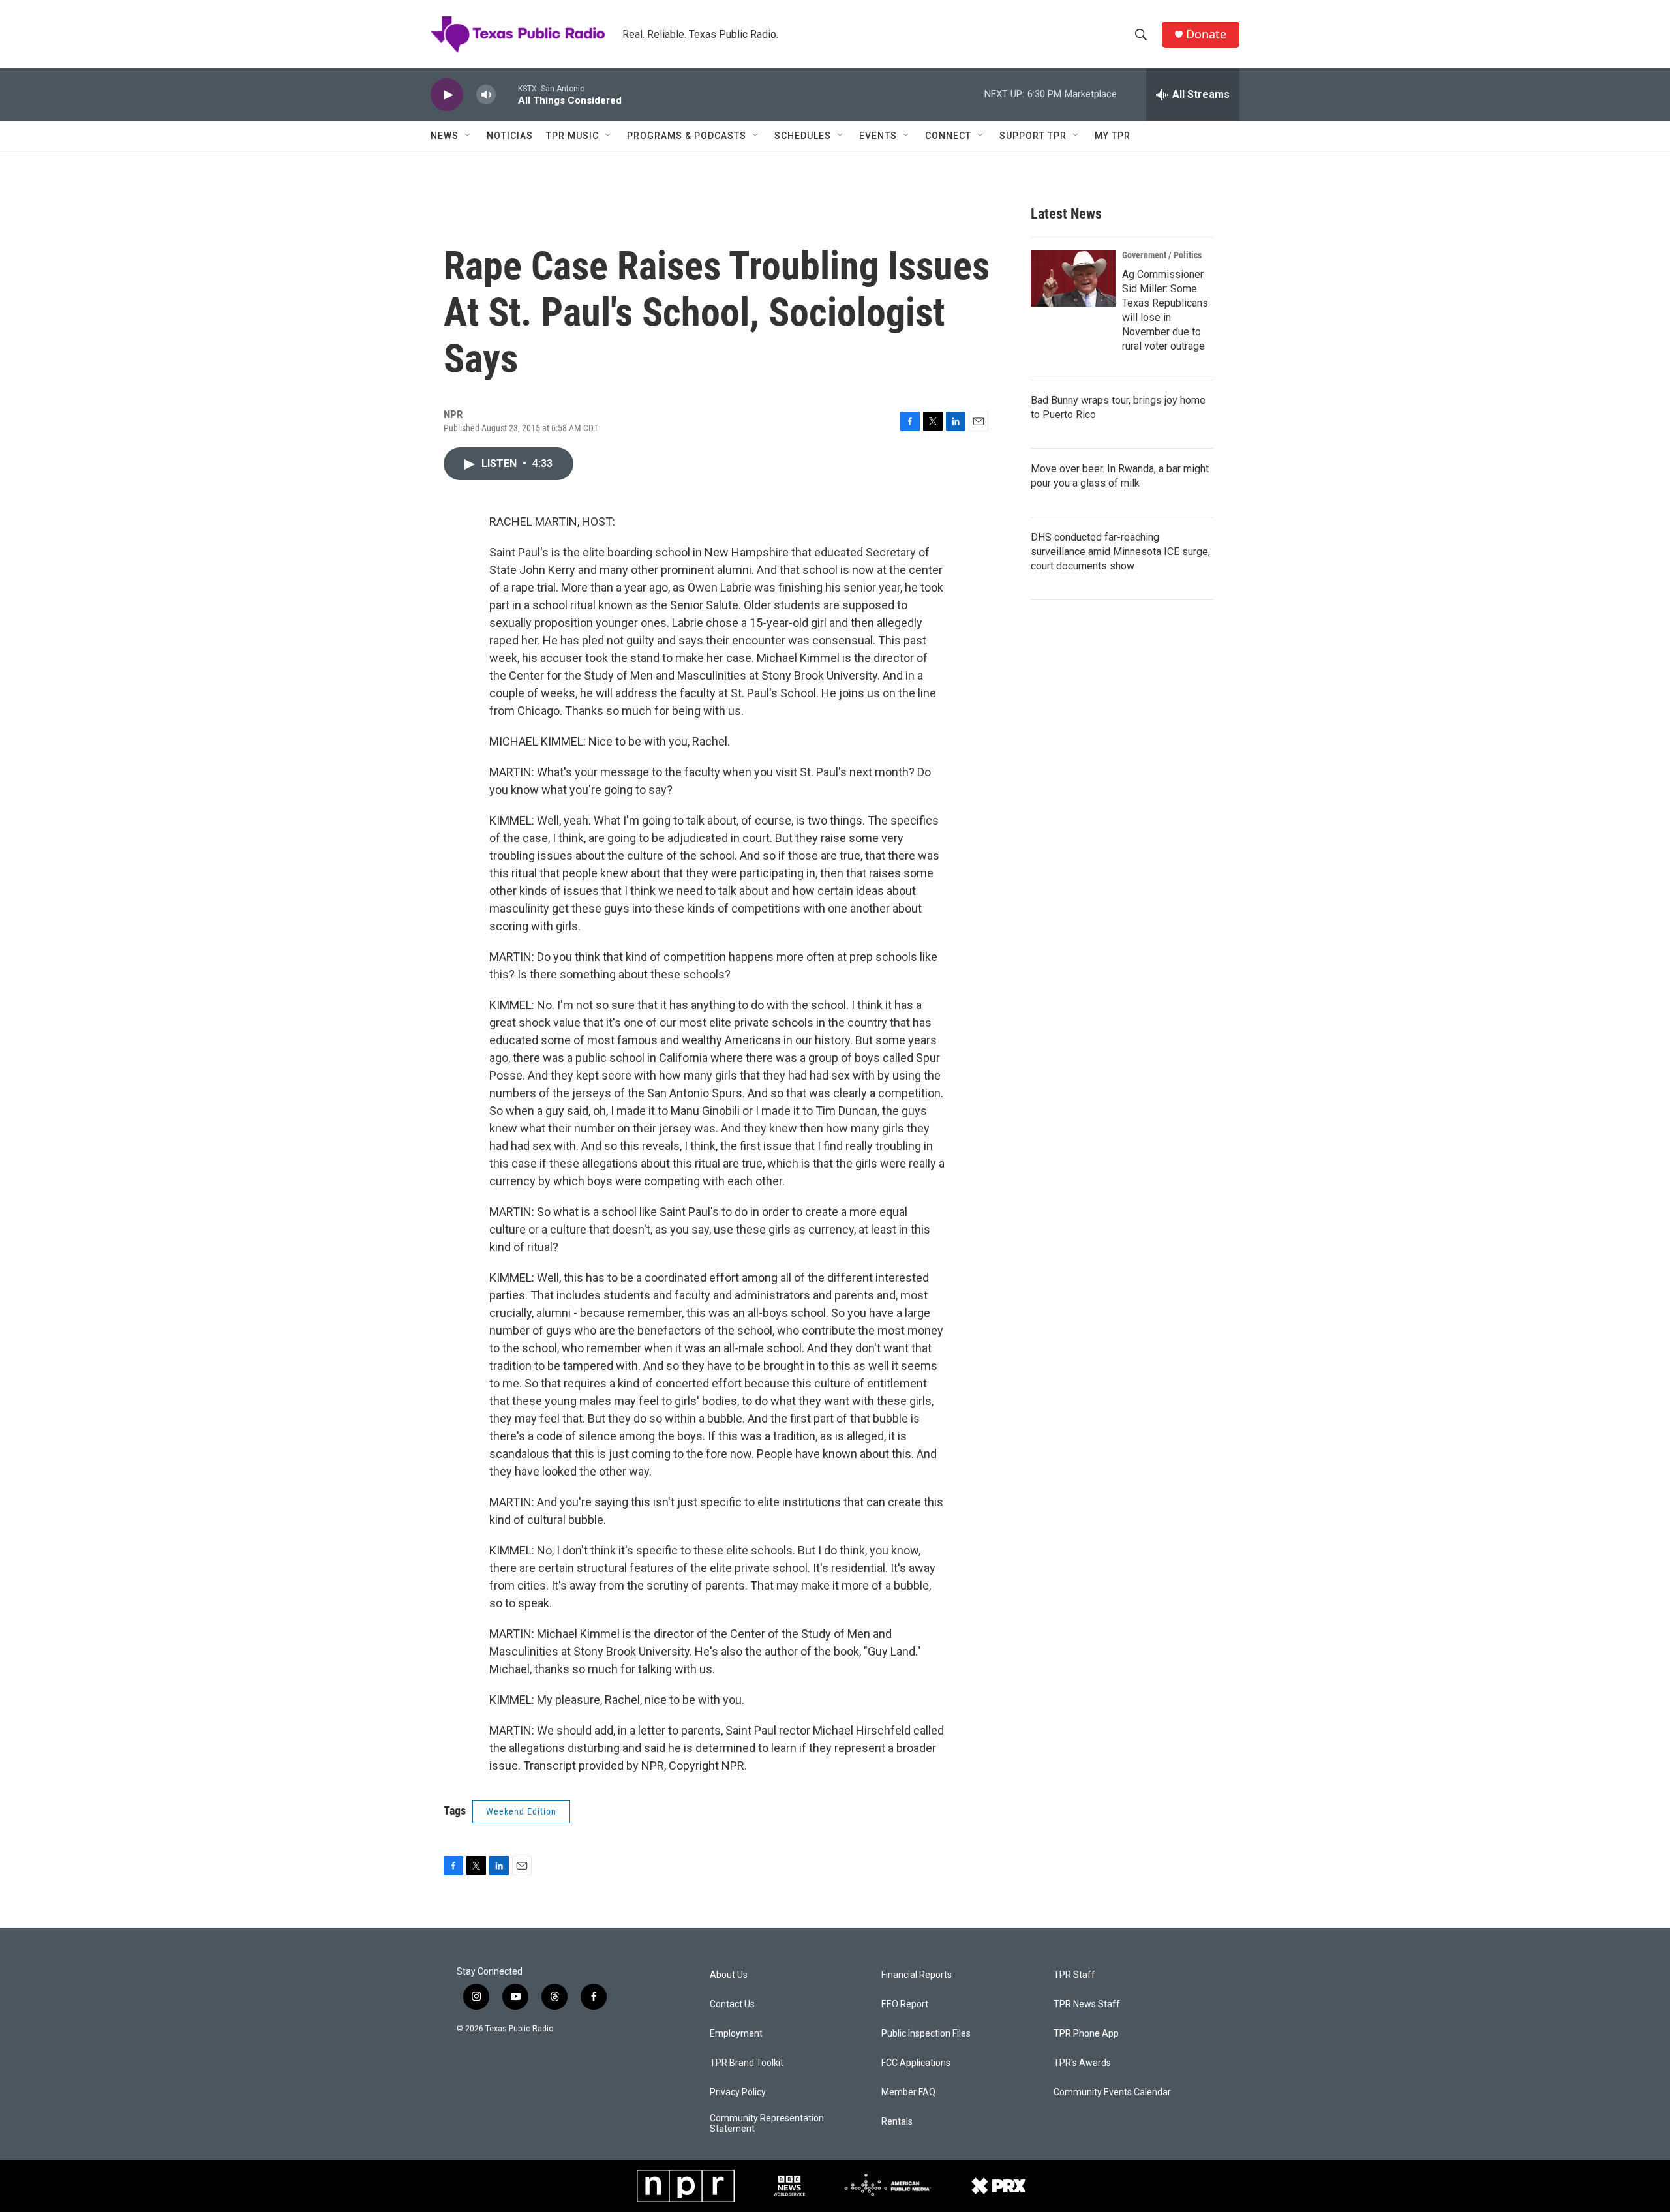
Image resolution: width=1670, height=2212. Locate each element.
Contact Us (732, 2004)
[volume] (486, 95)
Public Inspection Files (926, 2034)
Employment (736, 2034)
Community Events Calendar (1112, 2092)
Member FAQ (908, 2092)
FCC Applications (916, 2063)
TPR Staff (1074, 1975)
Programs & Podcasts (687, 136)
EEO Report (905, 2004)
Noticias (510, 136)
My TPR (1113, 136)
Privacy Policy (738, 2092)
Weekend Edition (521, 1811)
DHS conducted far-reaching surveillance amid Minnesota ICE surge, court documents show (1120, 552)
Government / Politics (1162, 255)
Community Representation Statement (767, 2124)
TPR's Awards (1082, 2063)
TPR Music (572, 136)
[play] (447, 95)
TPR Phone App (1086, 2034)
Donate (1206, 34)
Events (878, 136)
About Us (729, 1975)
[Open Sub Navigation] (468, 136)
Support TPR (1033, 136)
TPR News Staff (1087, 2004)
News (445, 136)
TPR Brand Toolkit (747, 2063)
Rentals (897, 2122)
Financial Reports (917, 1975)
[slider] (507, 94)
